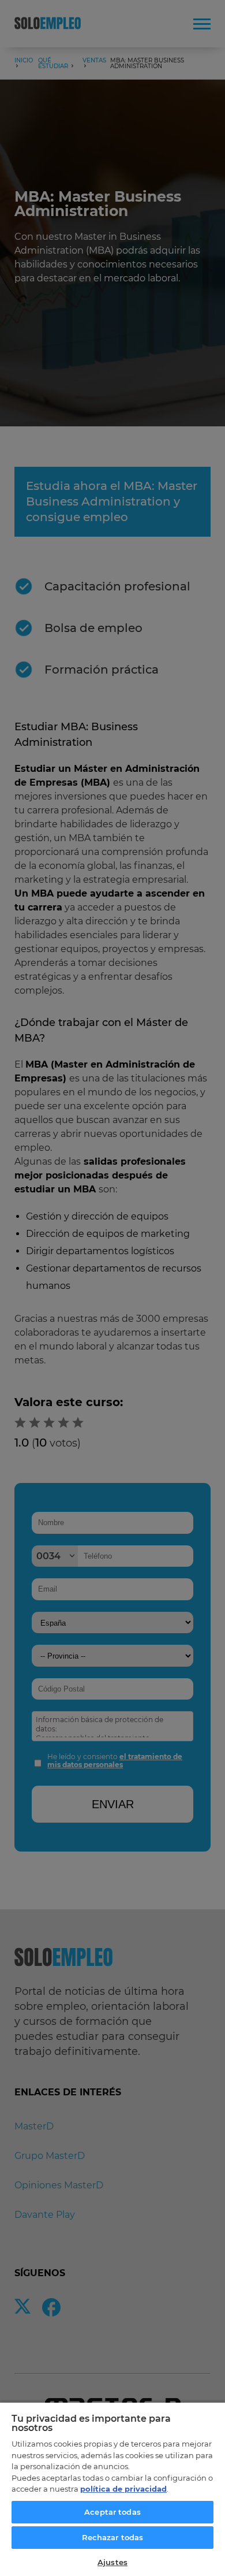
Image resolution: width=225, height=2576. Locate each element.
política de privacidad (123, 2489)
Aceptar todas (112, 2512)
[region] (112, 2489)
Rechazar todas (113, 2537)
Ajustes (112, 2562)
